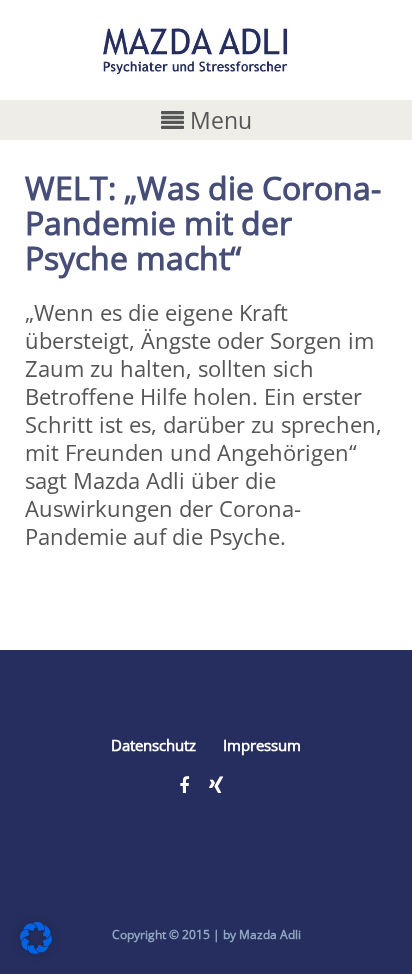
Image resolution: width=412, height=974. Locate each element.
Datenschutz (153, 745)
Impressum (262, 745)
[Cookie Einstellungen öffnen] (36, 945)
